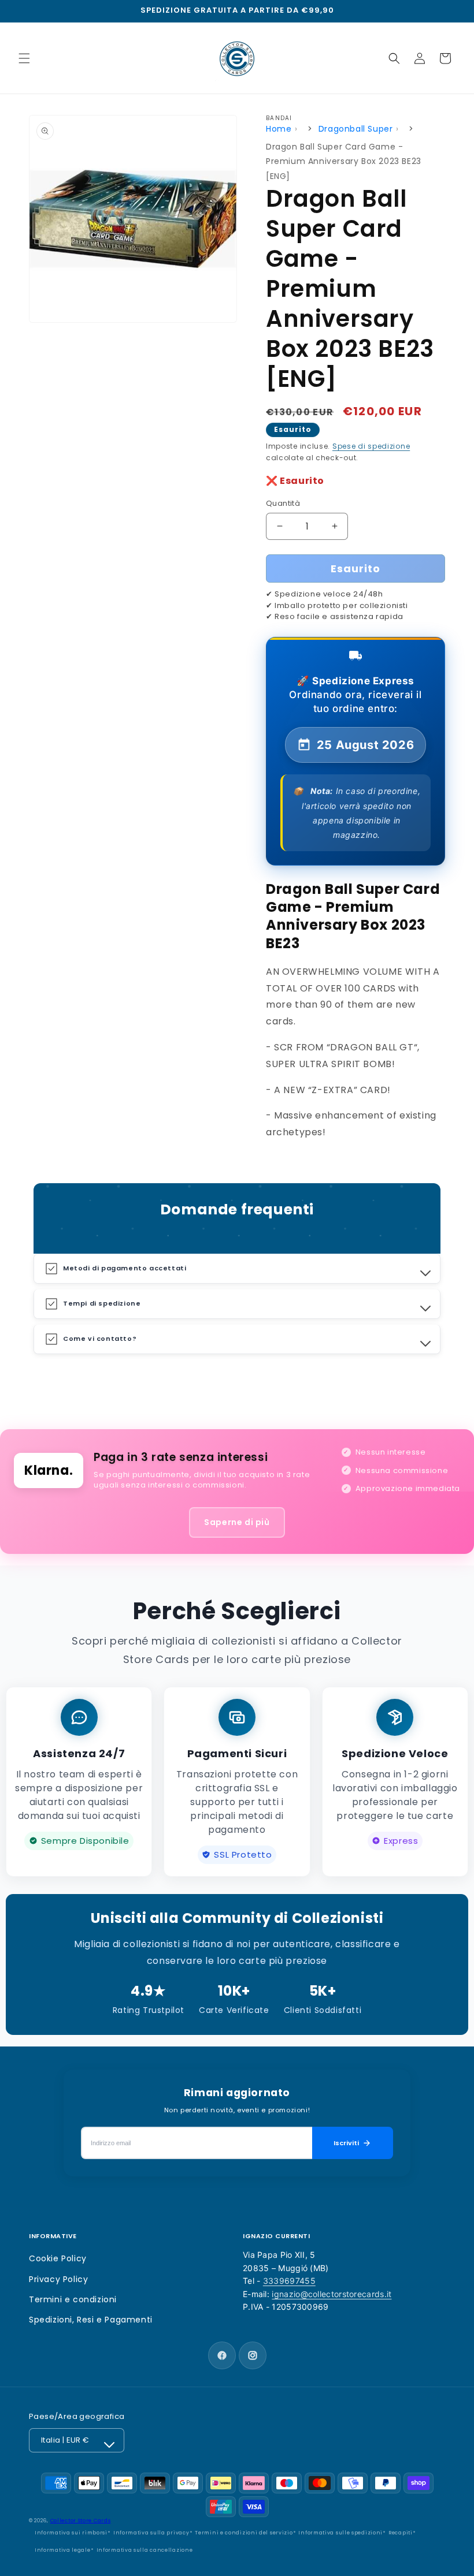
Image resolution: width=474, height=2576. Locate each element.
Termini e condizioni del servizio (244, 2533)
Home (279, 129)
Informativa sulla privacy (151, 2533)
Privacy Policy (58, 2279)
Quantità (283, 503)
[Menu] (24, 58)
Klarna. (49, 1470)
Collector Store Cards (81, 2521)
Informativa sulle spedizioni (340, 2533)
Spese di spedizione (371, 446)
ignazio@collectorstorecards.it (332, 2294)
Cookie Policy (58, 2258)
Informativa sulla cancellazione (145, 2550)
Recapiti (401, 2533)
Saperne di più (237, 1522)
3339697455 (289, 2281)
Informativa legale (63, 2550)
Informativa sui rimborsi (71, 2533)
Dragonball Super (356, 129)
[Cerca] (394, 58)
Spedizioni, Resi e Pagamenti (91, 2320)
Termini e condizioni (73, 2299)
